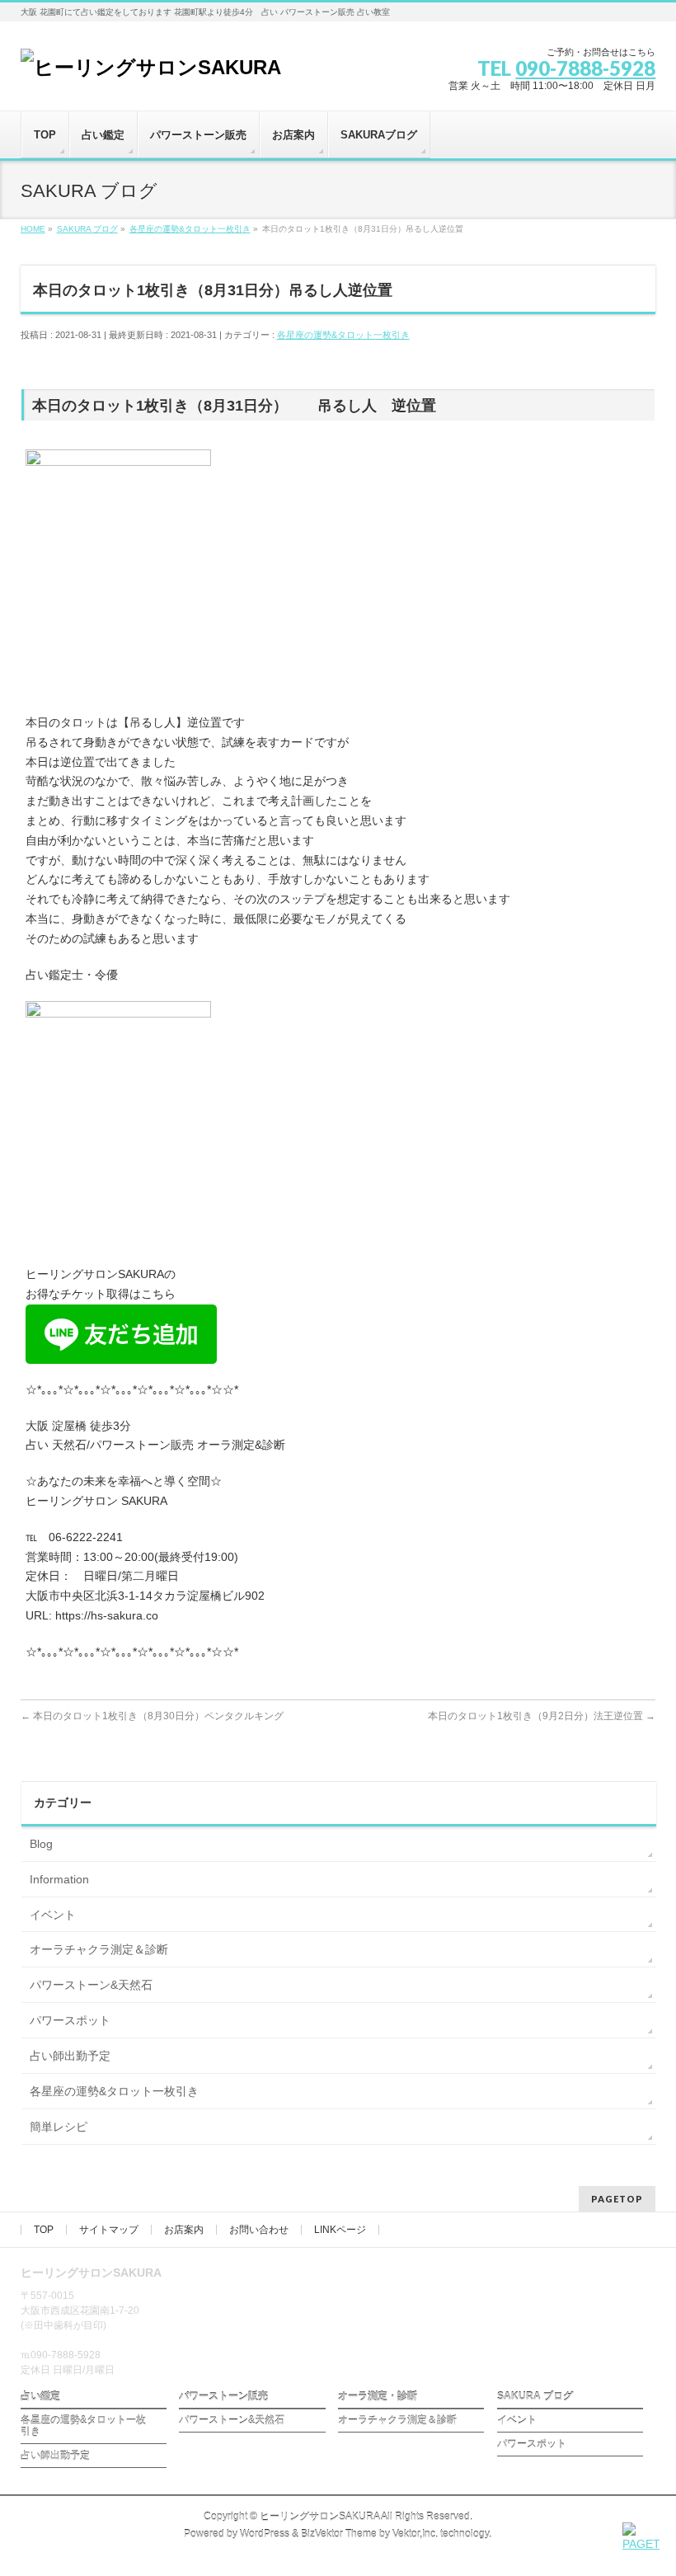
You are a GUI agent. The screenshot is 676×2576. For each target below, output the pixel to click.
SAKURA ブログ (535, 2396)
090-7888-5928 (585, 68)
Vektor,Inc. (415, 2534)
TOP (44, 2230)
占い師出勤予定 (70, 2056)
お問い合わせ (259, 2230)
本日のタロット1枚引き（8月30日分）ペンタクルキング (152, 1716)
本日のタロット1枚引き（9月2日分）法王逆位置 (542, 1716)
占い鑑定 (40, 2396)
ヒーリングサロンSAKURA (319, 2517)
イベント (53, 1915)
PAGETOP (617, 2199)
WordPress (265, 2534)
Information (59, 1879)
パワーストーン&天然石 (91, 1985)
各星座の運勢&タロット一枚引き (343, 335)
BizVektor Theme (339, 2534)
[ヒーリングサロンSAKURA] (151, 67)
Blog (41, 1844)
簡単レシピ (59, 2127)
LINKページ (340, 2230)
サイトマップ (109, 2230)
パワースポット (70, 2020)
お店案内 (184, 2230)
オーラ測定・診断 (378, 2396)
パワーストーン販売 (223, 2396)
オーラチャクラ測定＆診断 (99, 1949)
